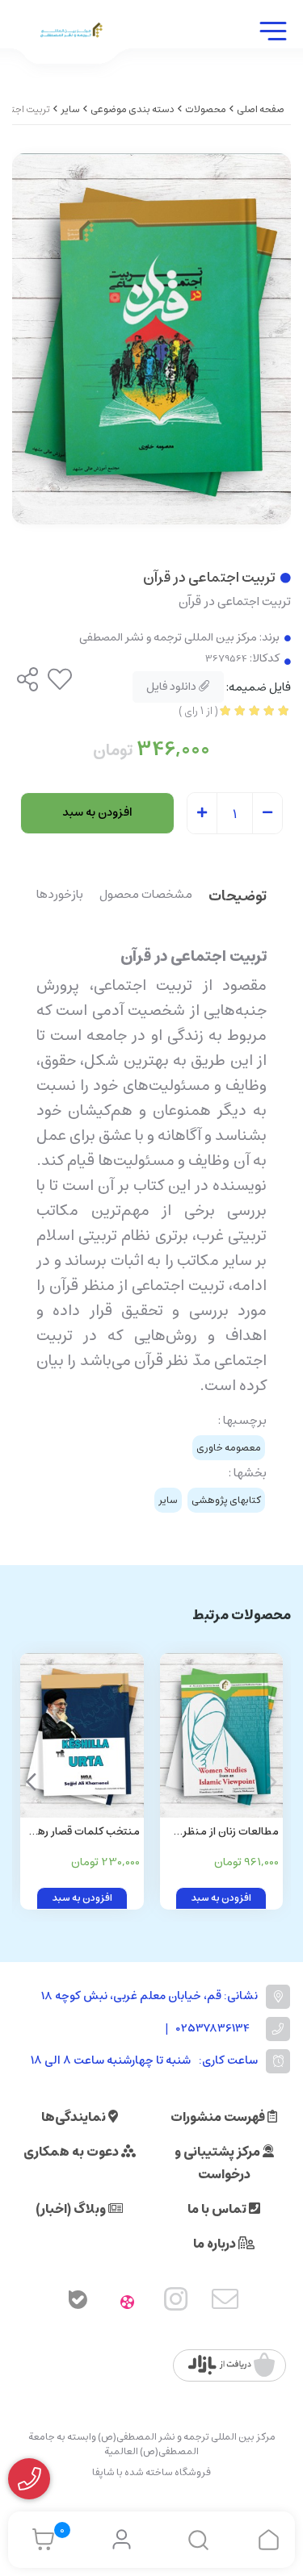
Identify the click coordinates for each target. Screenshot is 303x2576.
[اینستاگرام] (176, 2303)
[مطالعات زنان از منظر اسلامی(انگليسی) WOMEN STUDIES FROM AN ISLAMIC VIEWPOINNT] (222, 1735)
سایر (70, 109)
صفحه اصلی (261, 109)
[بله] (78, 2303)
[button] (31, 1781)
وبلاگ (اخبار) (72, 2209)
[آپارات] (127, 2303)
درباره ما (216, 2244)
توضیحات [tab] (238, 898)
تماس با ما (218, 2209)
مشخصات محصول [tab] (146, 896)
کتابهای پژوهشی (226, 1500)
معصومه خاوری (229, 1448)
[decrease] (267, 814)
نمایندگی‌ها (75, 2117)
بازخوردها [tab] (60, 896)
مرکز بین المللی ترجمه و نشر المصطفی (168, 638)
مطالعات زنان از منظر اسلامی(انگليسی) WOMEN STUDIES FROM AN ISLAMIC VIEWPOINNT (231, 1833)
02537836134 (213, 2029)
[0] (39, 2540)
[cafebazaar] (231, 2365)
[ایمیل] (225, 2303)
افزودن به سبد (97, 812)
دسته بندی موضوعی (133, 109)
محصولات (206, 109)
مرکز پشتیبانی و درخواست (219, 2163)
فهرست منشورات (219, 2117)
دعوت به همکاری (72, 2152)
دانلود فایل (173, 687)
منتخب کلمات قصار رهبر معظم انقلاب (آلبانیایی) (84, 1833)
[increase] (202, 814)
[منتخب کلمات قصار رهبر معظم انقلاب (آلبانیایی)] (82, 1735)
